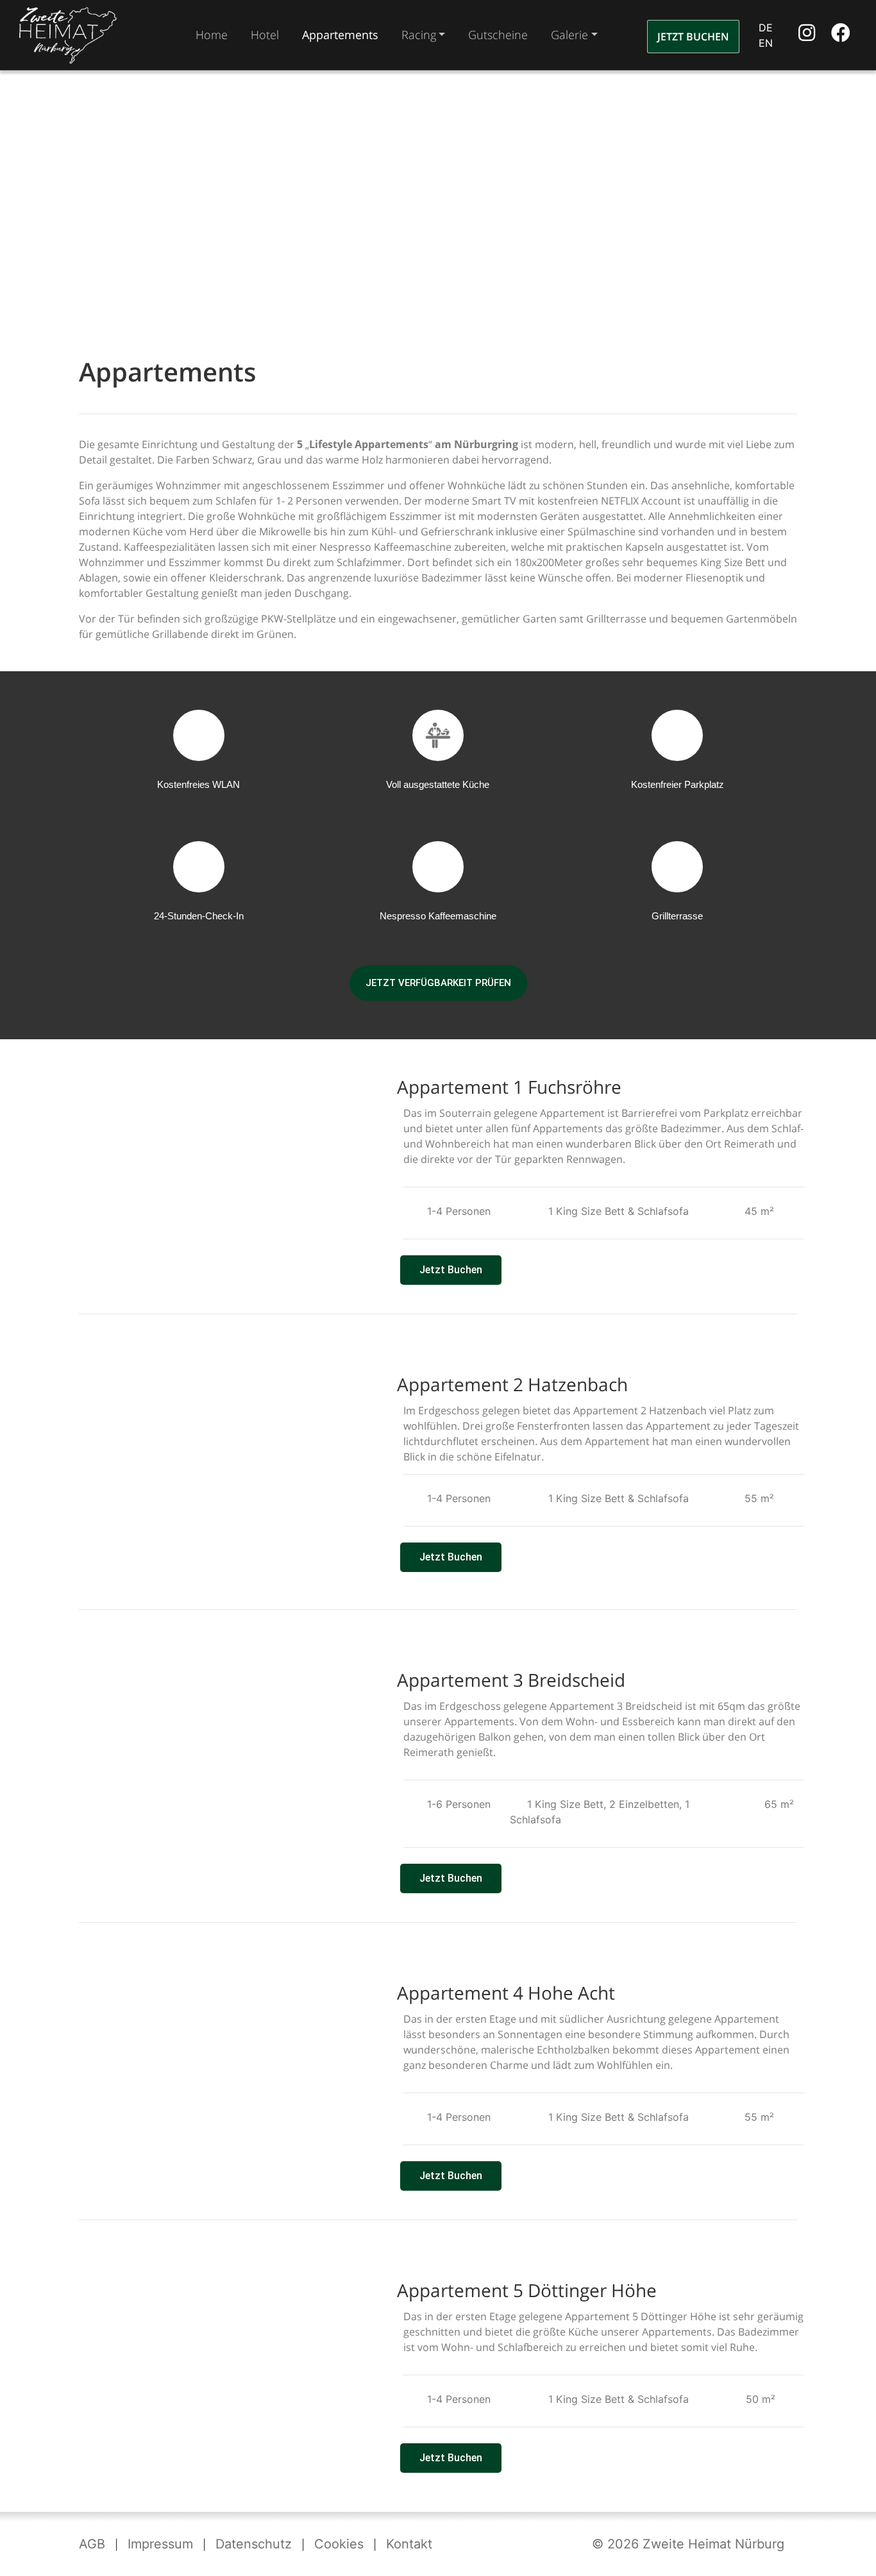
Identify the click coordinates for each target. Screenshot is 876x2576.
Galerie (569, 35)
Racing (419, 35)
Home (212, 35)
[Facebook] (841, 36)
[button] (90, 1177)
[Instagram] (808, 36)
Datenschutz (254, 2544)
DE (766, 28)
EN (766, 43)
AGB (92, 2544)
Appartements (340, 35)
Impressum (160, 2544)
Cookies (339, 2544)
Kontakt (409, 2544)
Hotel (265, 35)
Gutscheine (498, 35)
